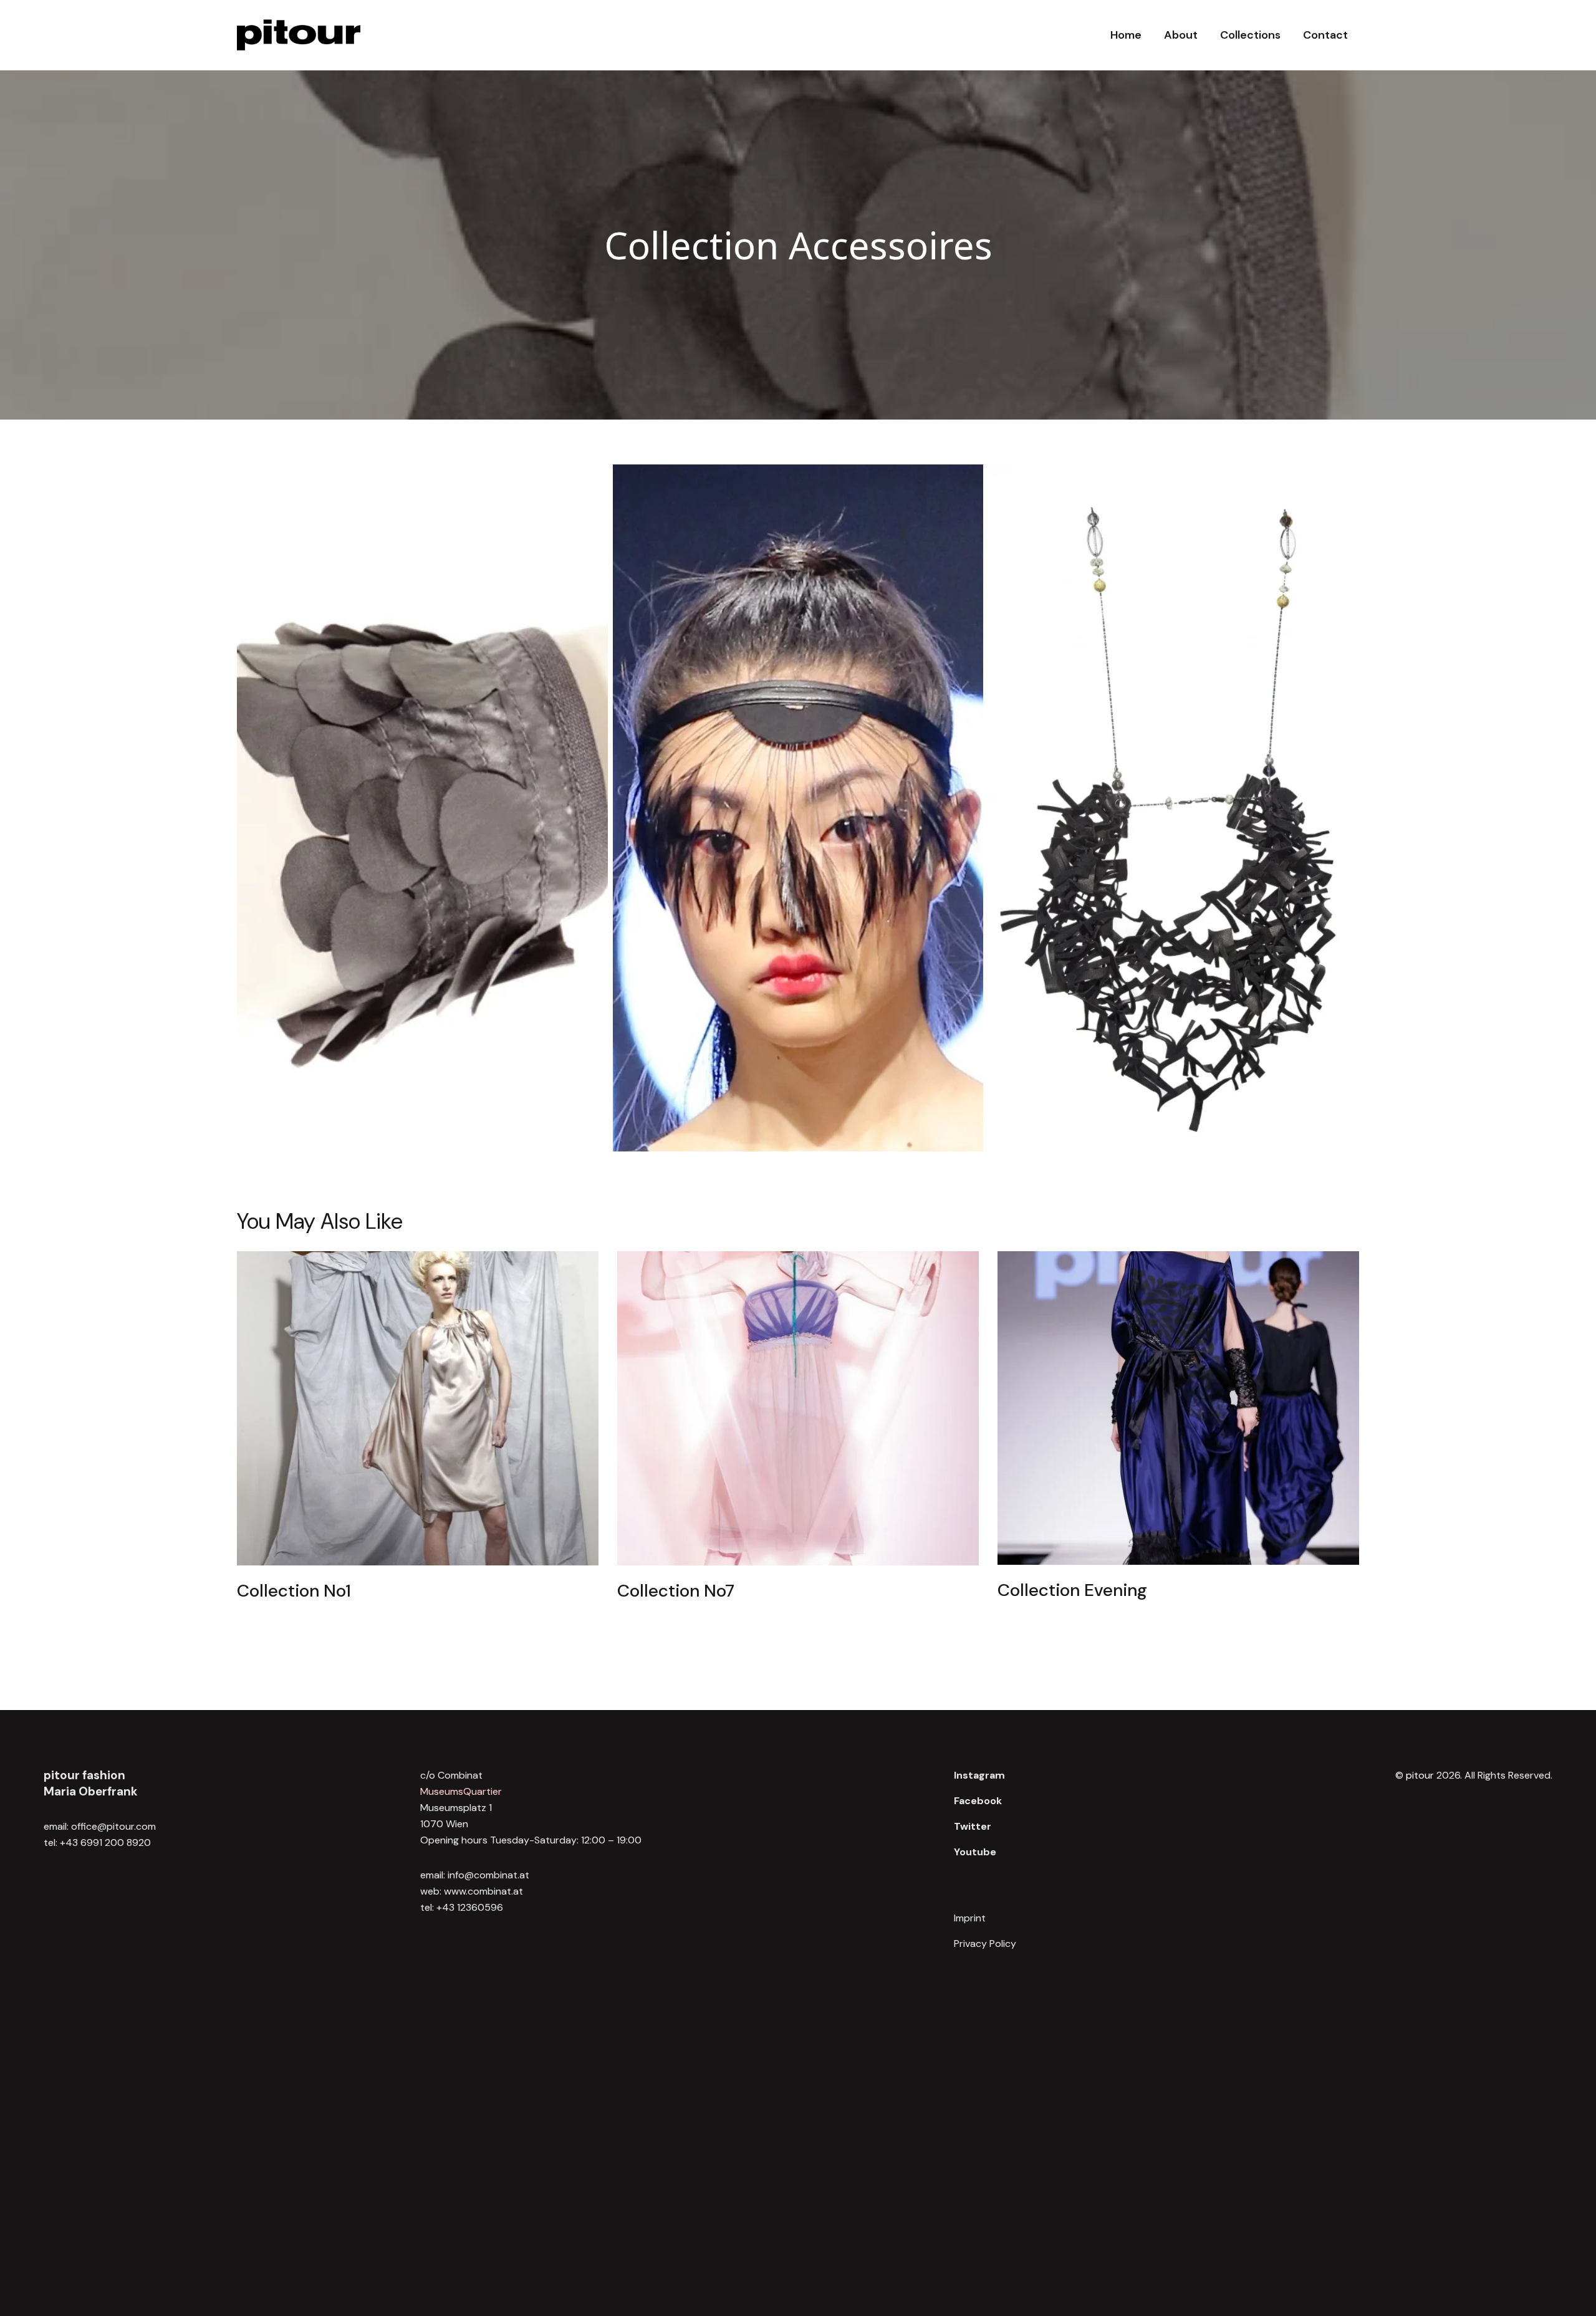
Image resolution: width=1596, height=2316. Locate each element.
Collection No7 (676, 1591)
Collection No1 (294, 1591)
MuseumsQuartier (461, 1791)
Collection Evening (1072, 1590)
